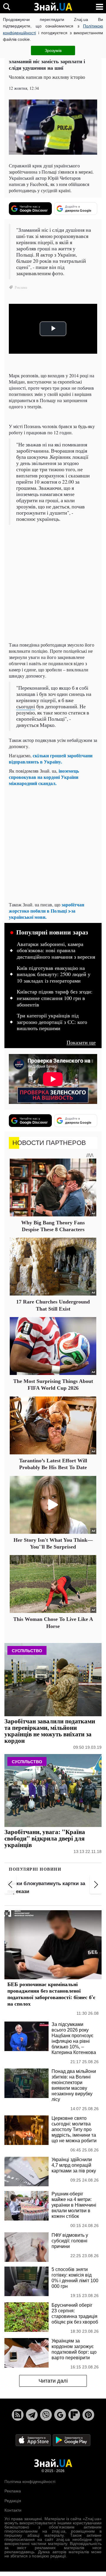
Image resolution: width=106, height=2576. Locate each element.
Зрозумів (53, 50)
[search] (7, 7)
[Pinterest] (88, 2415)
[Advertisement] (53, 584)
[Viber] (46, 2415)
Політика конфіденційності (30, 2482)
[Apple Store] (34, 2440)
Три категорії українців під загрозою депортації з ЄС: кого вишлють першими (52, 1022)
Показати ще (81, 1042)
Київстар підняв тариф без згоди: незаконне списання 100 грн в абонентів (55, 998)
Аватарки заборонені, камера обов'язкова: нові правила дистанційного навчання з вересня (56, 951)
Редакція (13, 2501)
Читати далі (53, 2381)
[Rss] (18, 2415)
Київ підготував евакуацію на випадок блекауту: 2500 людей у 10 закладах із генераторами (54, 974)
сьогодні (26, 706)
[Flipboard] (74, 2415)
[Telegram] (32, 2415)
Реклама (13, 2491)
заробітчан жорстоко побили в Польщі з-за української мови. (47, 911)
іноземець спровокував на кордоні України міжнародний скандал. (44, 777)
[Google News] (60, 2415)
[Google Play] (72, 2440)
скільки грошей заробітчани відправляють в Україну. (51, 758)
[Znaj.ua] (53, 7)
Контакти (13, 2510)
